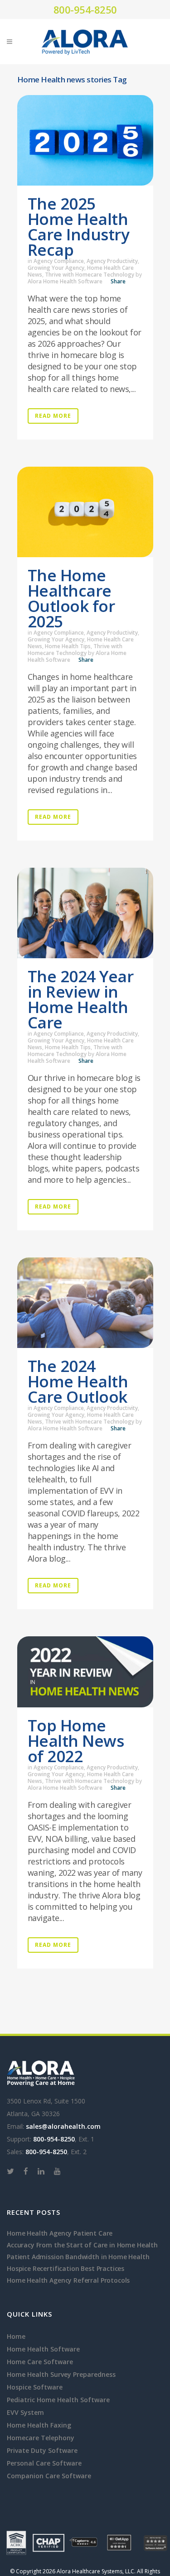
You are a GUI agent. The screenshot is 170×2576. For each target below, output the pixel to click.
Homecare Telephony (41, 2438)
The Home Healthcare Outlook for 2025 (71, 598)
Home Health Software (43, 2349)
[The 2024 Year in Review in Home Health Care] (85, 913)
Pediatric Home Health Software (58, 2400)
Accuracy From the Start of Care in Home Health (82, 2245)
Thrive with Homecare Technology (90, 275)
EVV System (25, 2412)
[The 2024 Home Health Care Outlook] (85, 1303)
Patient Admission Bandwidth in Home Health (78, 2257)
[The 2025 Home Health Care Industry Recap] (85, 140)
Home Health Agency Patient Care (60, 2233)
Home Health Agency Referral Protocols (68, 2280)
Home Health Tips (68, 646)
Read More (53, 416)
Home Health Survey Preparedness (61, 2374)
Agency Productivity (112, 261)
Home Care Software (40, 2362)
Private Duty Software (42, 2450)
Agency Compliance (59, 261)
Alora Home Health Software (65, 281)
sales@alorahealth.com (63, 2126)
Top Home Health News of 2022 (76, 1741)
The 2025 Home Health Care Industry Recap (79, 227)
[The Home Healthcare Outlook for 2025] (85, 512)
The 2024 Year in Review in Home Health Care (81, 999)
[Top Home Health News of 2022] (85, 1672)
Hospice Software (35, 2387)
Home (16, 2336)
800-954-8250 (85, 10)
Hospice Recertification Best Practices (66, 2268)
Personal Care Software (44, 2463)
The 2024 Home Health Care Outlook (78, 1381)
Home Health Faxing (39, 2425)
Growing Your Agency (56, 268)
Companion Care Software (49, 2476)
